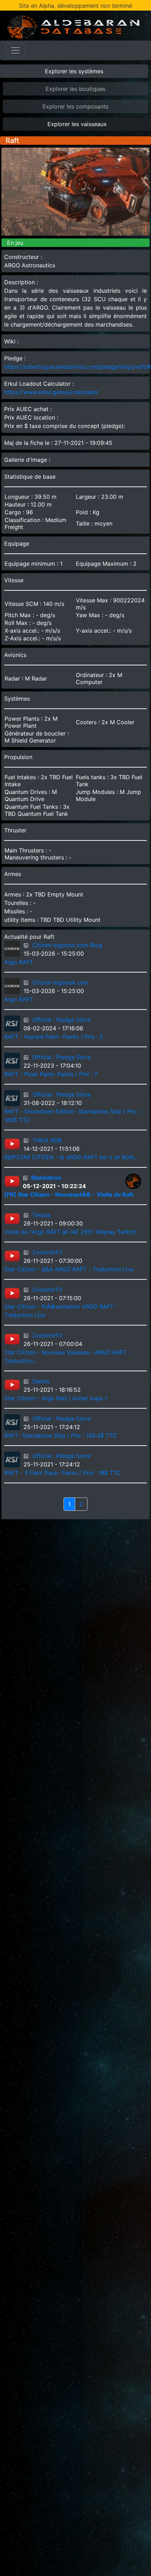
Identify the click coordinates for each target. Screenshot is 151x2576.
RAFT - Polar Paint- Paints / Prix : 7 (51, 1074)
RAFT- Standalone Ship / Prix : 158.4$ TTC (61, 1435)
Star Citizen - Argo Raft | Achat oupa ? (56, 1398)
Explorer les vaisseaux (77, 124)
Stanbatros (46, 1178)
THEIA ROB (47, 1140)
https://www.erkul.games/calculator (51, 392)
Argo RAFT (19, 962)
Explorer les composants (75, 106)
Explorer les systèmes (74, 71)
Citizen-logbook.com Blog (67, 945)
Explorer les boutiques (75, 89)
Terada (41, 1215)
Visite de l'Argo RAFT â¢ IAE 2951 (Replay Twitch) (71, 1232)
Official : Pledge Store (61, 1020)
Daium (41, 1381)
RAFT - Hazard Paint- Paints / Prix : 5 (54, 1037)
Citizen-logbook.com (60, 982)
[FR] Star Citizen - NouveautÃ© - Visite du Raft (69, 1194)
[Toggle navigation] (15, 50)
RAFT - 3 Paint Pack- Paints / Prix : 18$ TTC (63, 1473)
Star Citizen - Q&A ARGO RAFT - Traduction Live (69, 1269)
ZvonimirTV (47, 1252)
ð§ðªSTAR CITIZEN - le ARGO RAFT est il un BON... (71, 1157)
